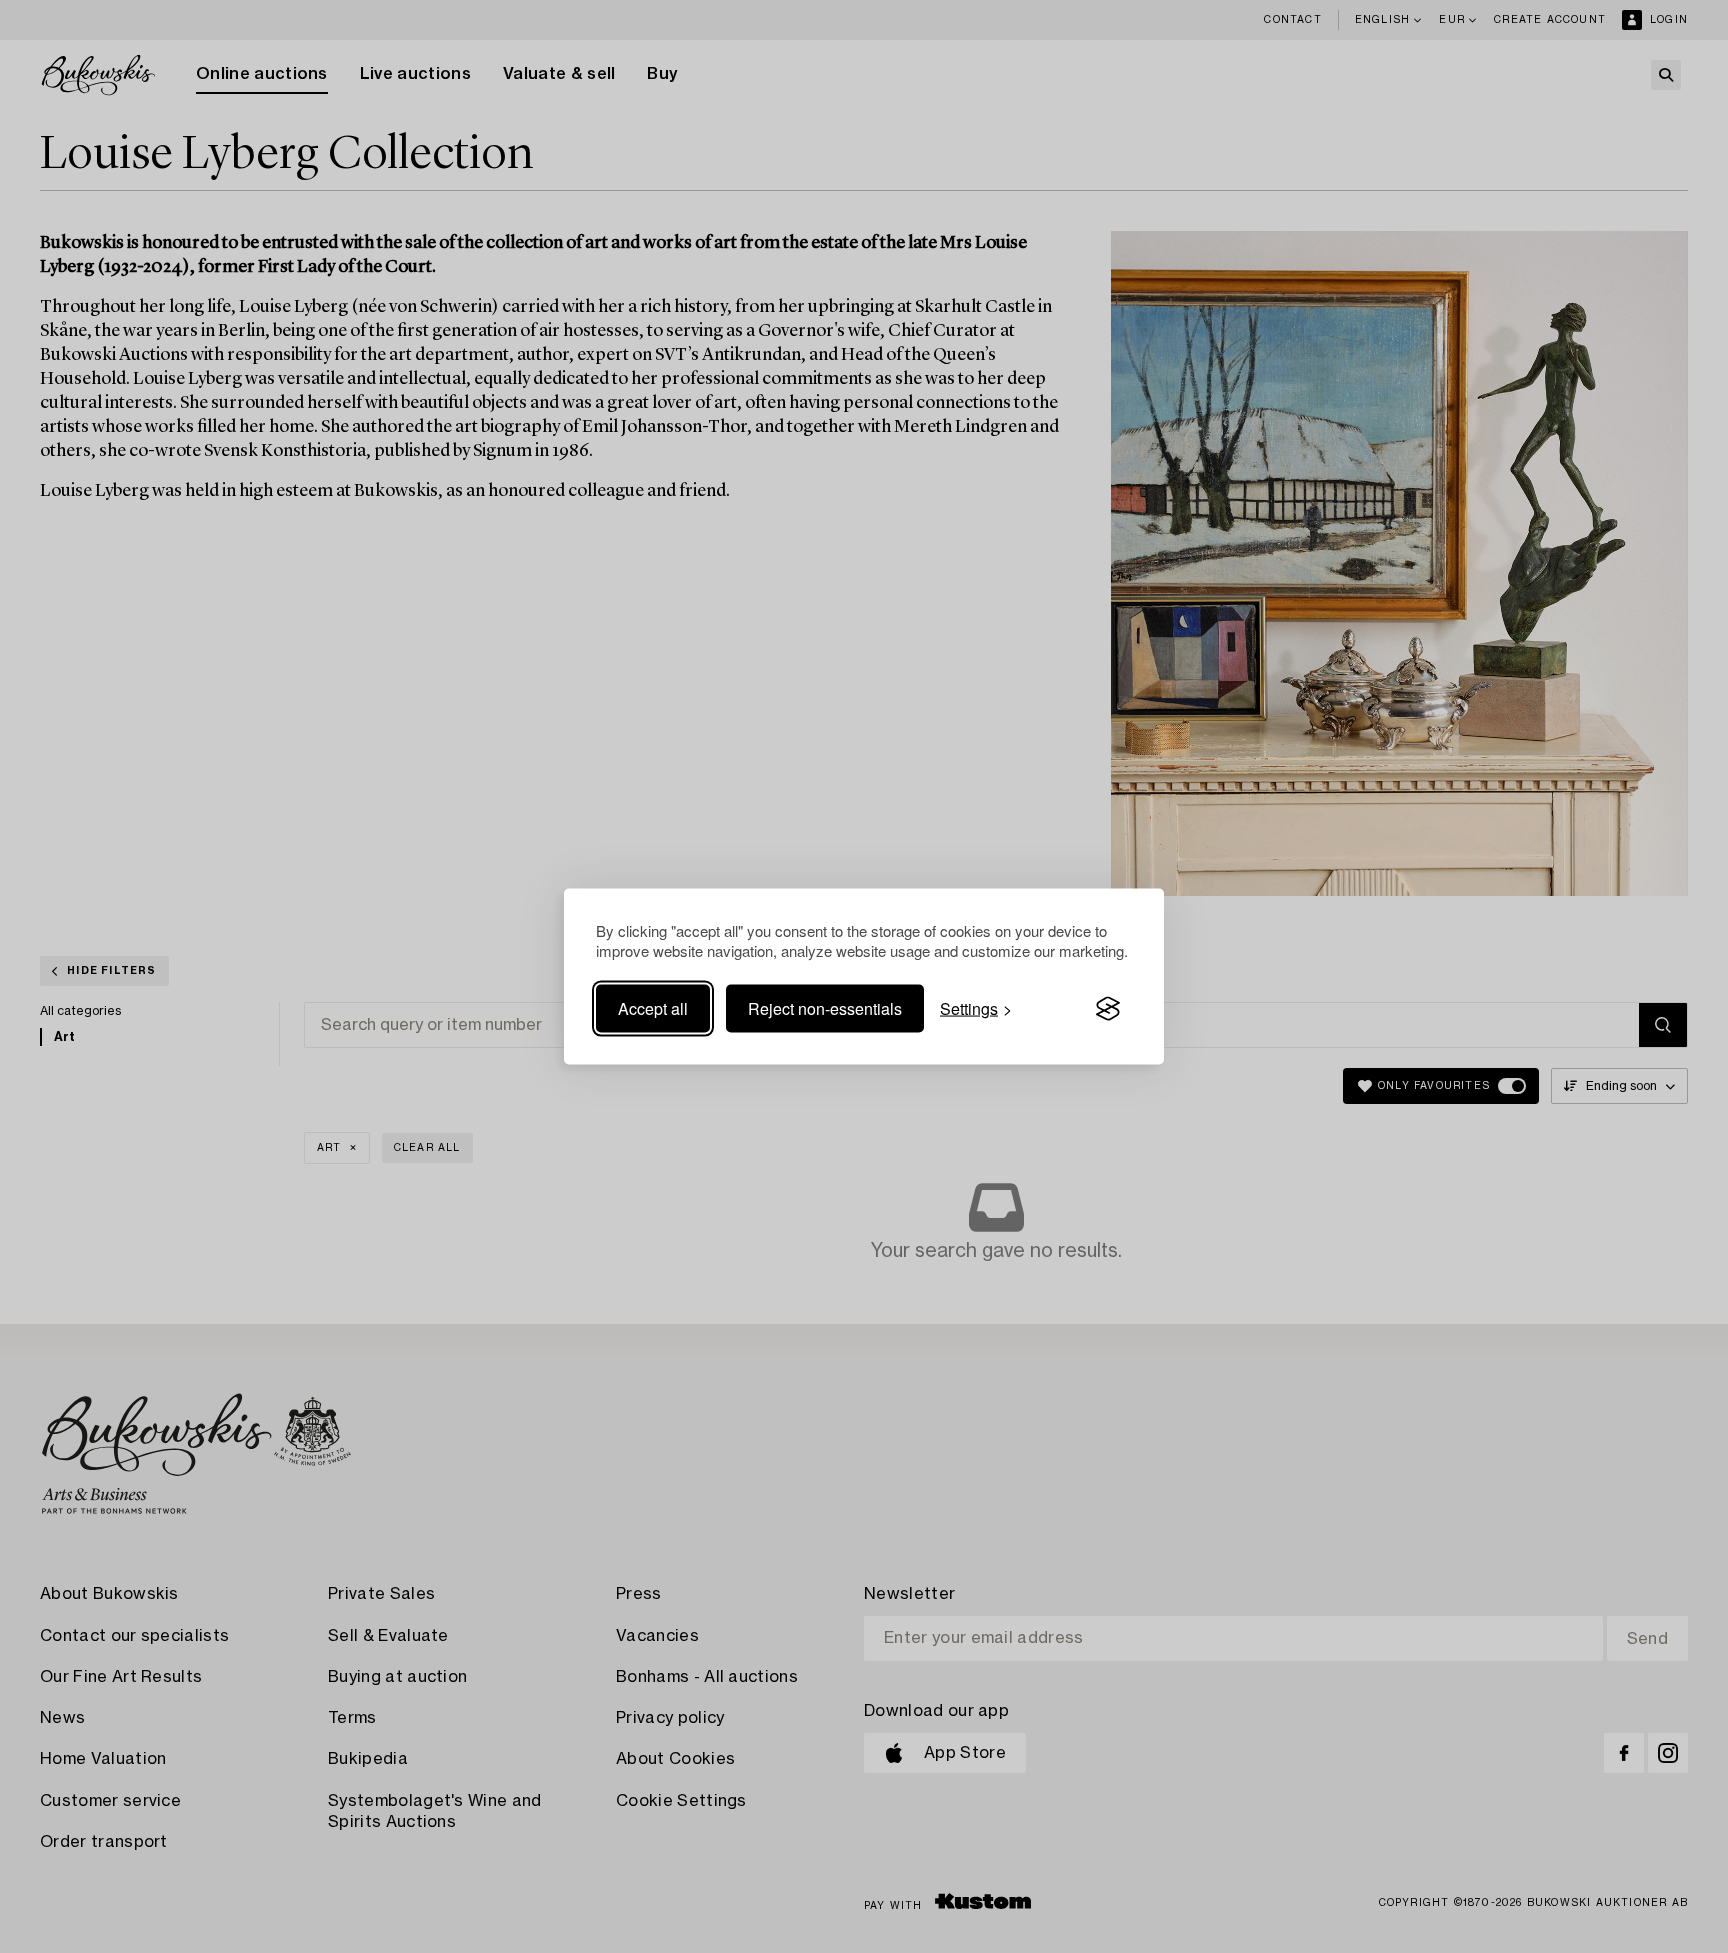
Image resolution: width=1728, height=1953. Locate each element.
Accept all (653, 1008)
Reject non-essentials (825, 1008)
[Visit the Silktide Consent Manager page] (1108, 1009)
